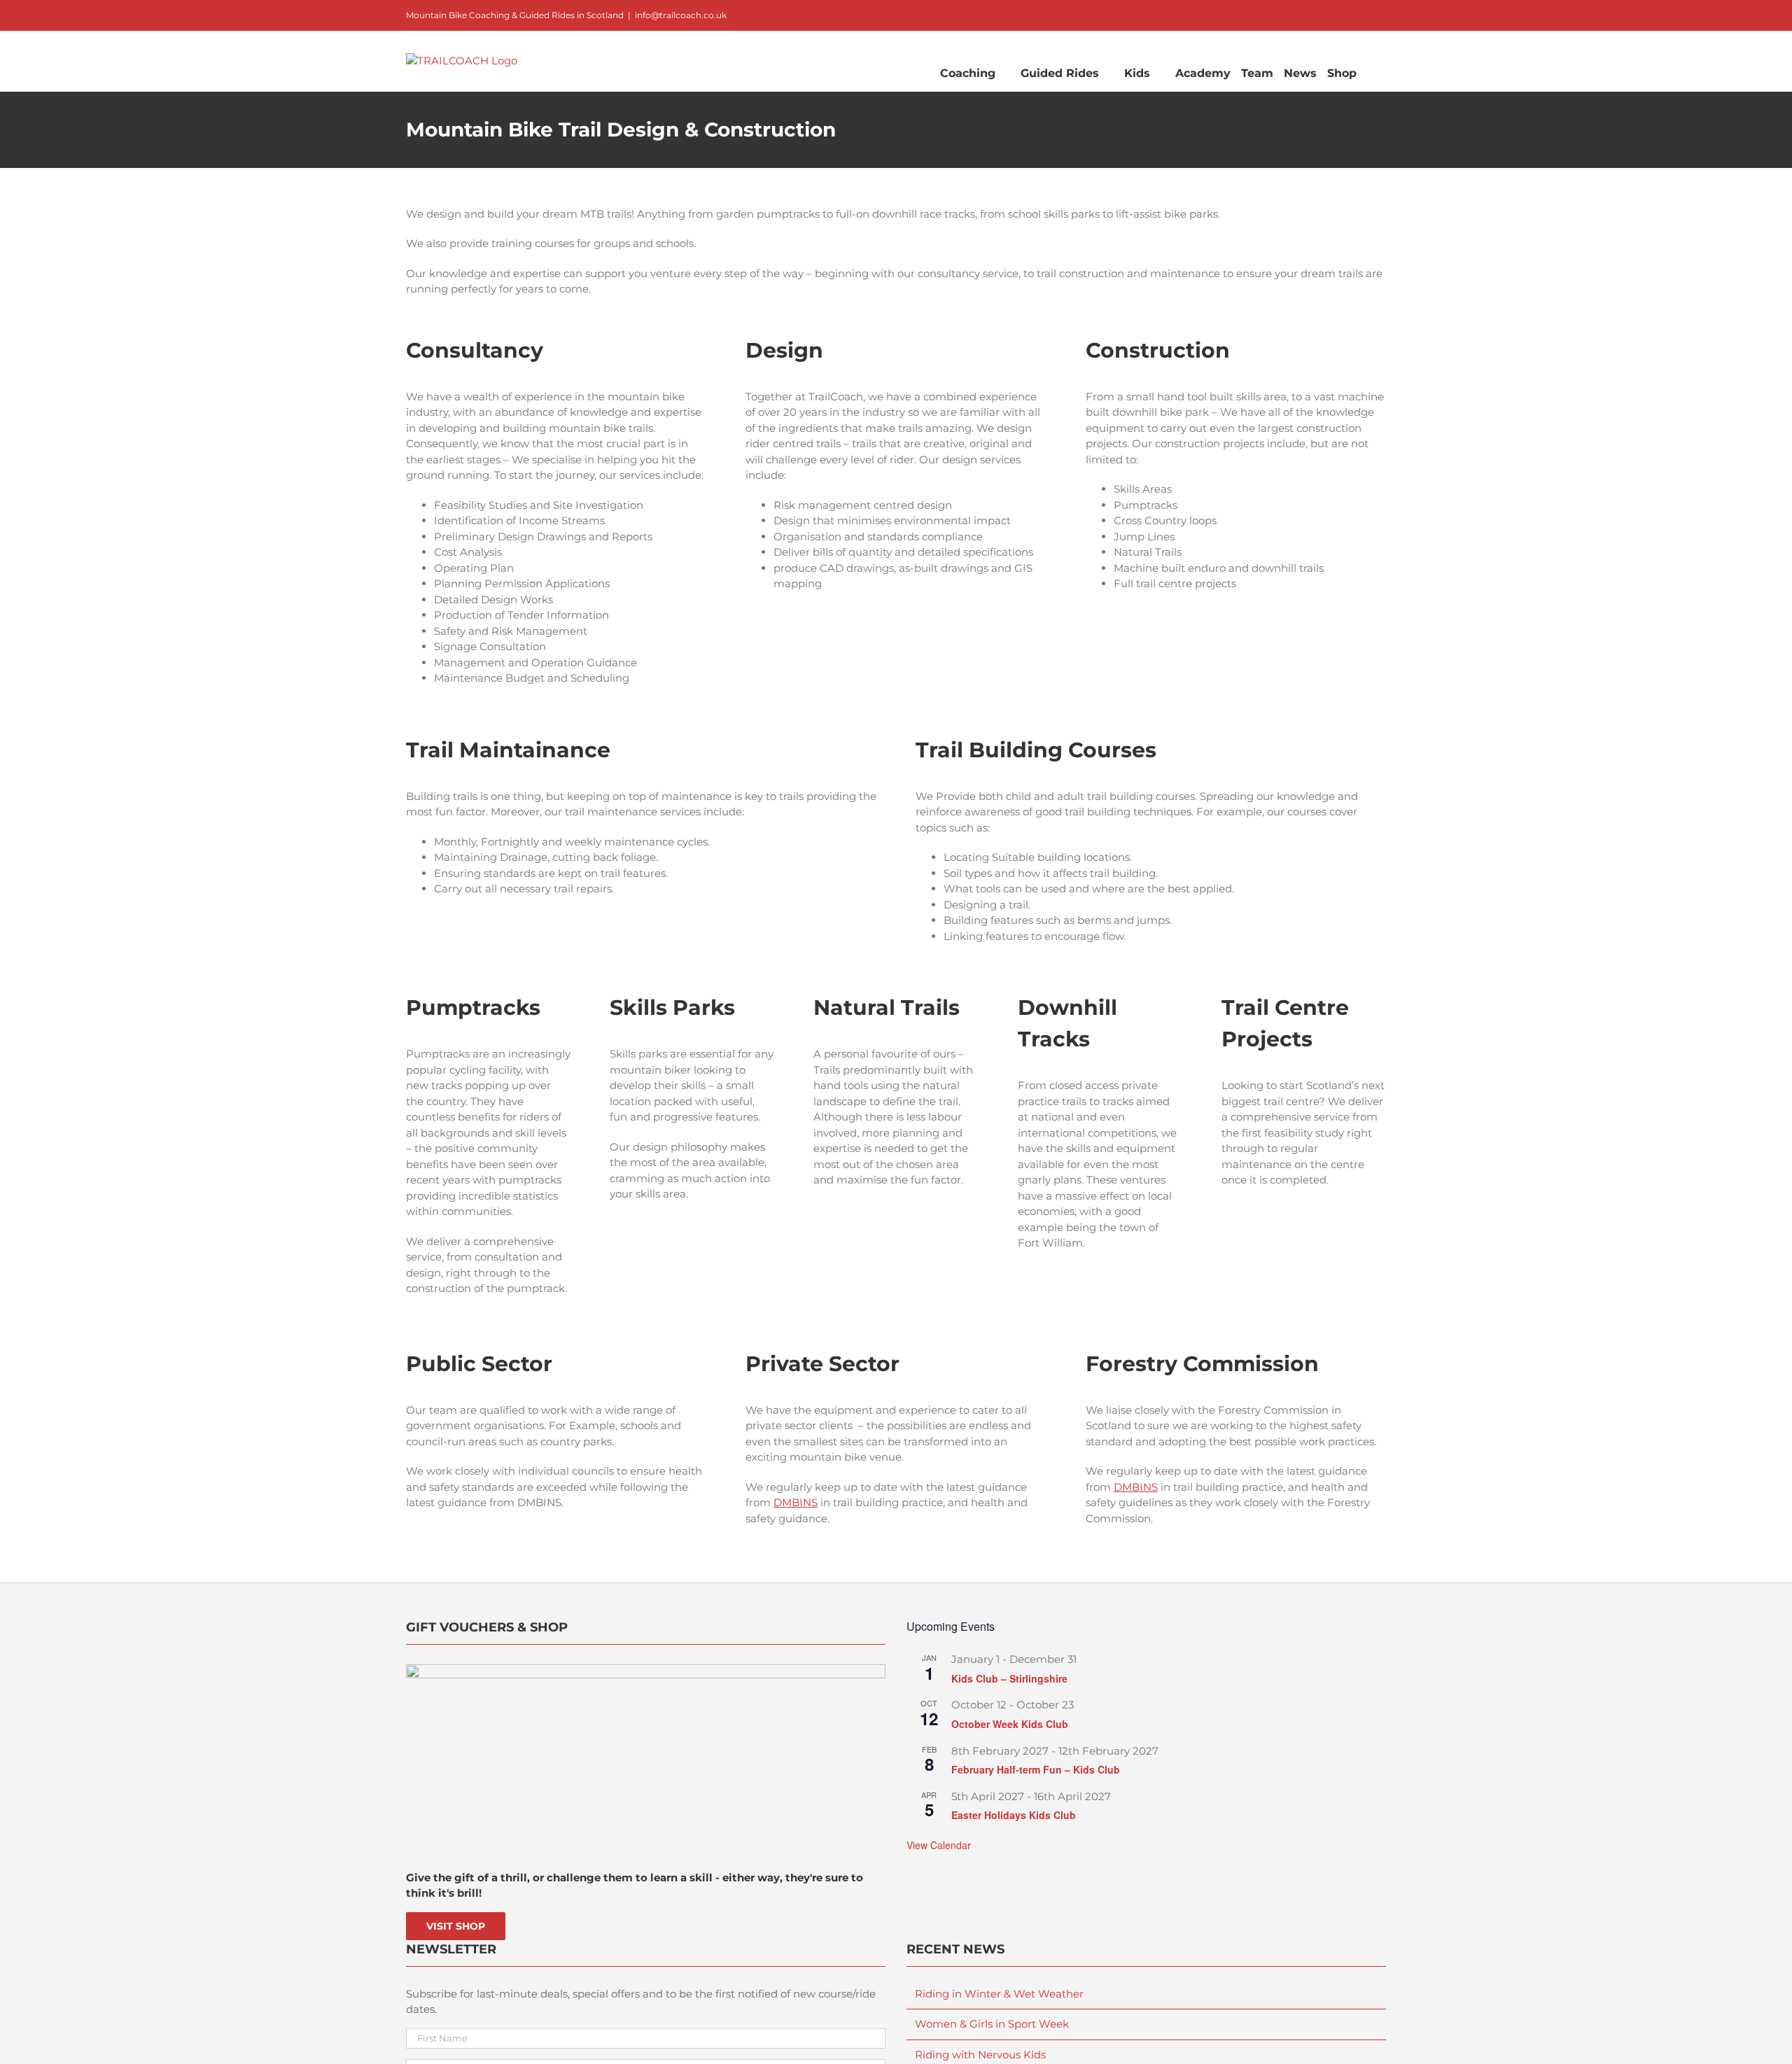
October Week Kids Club (1010, 1724)
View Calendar (939, 1845)
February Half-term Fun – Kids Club (1036, 1769)
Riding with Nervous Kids (980, 2055)
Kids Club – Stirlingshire (1009, 1678)
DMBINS (796, 1502)
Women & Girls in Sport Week (992, 2024)
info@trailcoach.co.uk (681, 15)
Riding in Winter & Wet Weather (999, 1994)
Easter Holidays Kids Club (1014, 1815)
